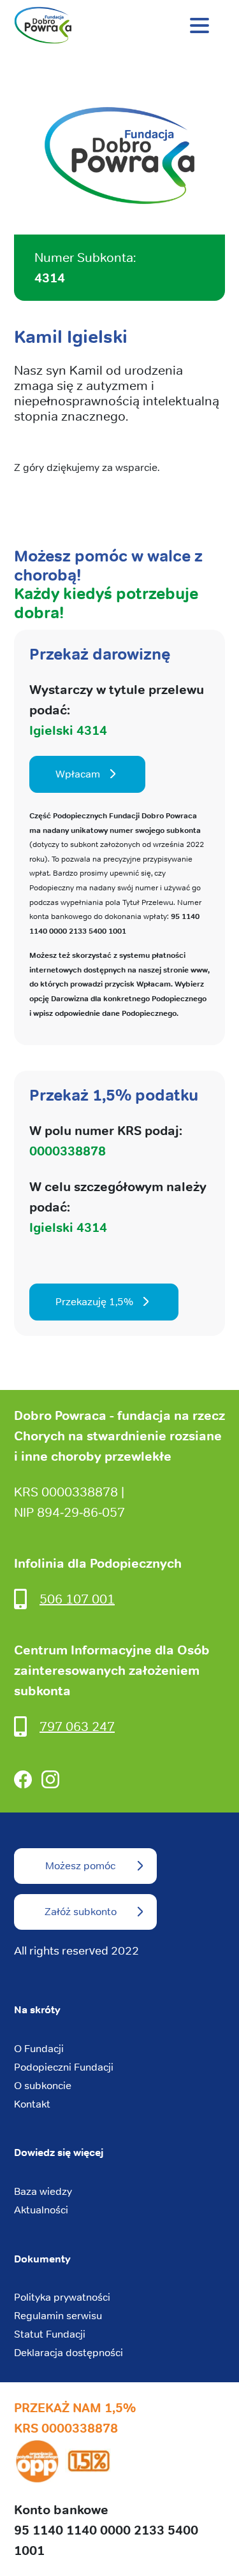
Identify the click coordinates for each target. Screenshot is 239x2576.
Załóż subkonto (81, 1912)
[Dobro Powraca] (119, 25)
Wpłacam (78, 774)
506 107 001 (77, 1599)
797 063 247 (77, 1726)
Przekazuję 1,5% (94, 1302)
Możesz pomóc (80, 1866)
